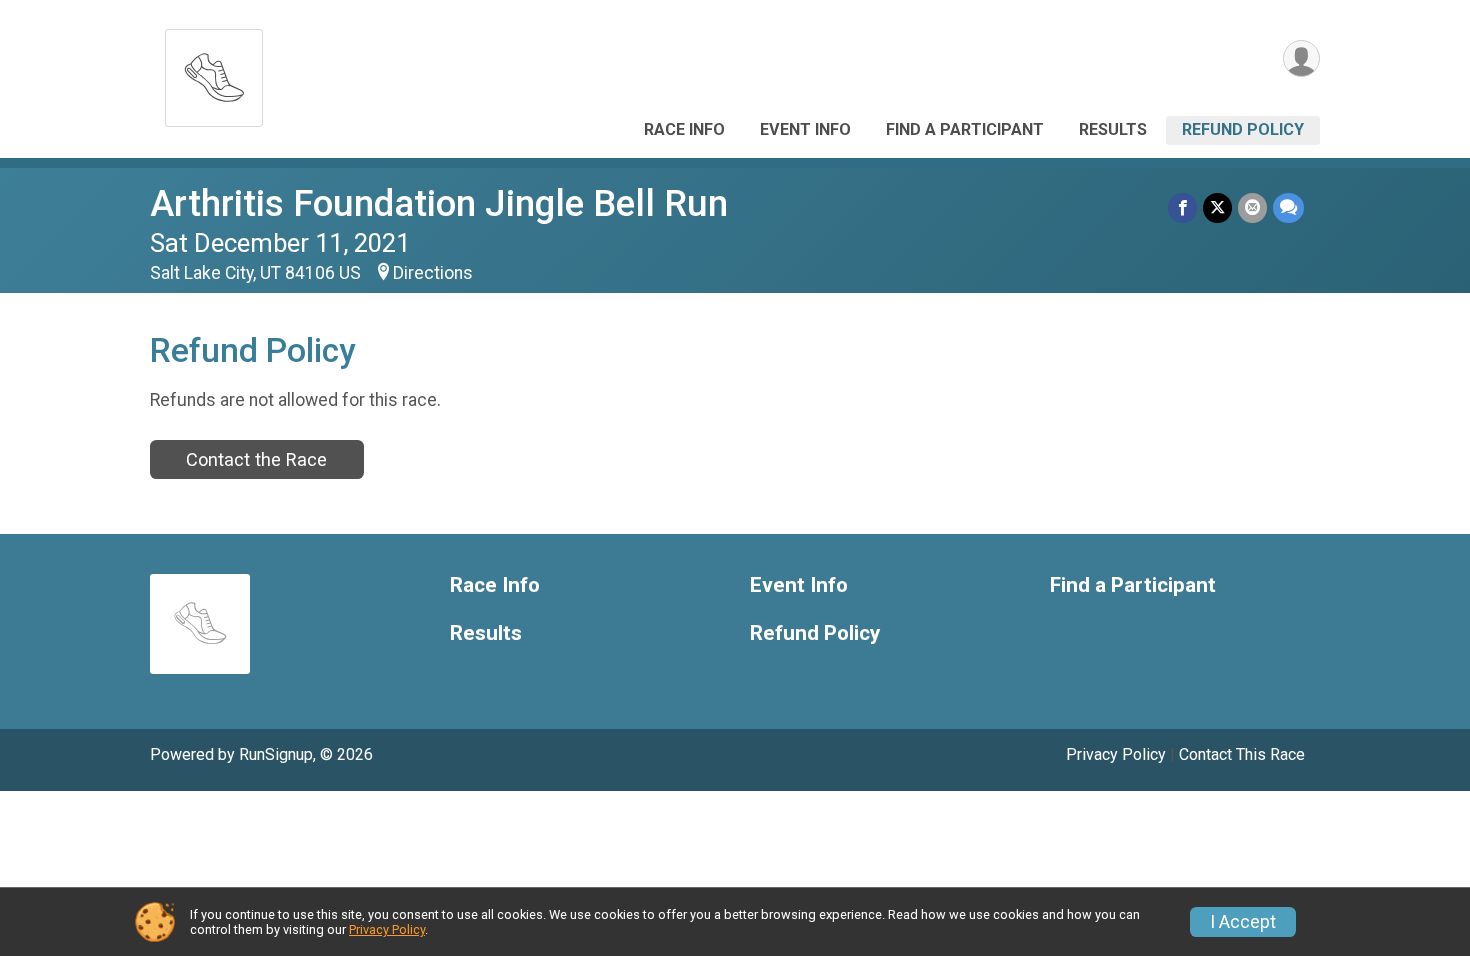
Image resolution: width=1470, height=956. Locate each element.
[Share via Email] (1252, 207)
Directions (433, 273)
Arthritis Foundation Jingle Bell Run (439, 203)
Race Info (684, 129)
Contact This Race (1242, 754)
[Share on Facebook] (1182, 207)
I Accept (1243, 922)
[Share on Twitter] (1217, 207)
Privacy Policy (1116, 754)
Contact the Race (256, 459)
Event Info (805, 129)
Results (1113, 129)
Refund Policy (1243, 129)
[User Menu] (1301, 58)
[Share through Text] (1288, 207)
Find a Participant (965, 129)
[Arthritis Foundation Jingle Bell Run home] (214, 72)
